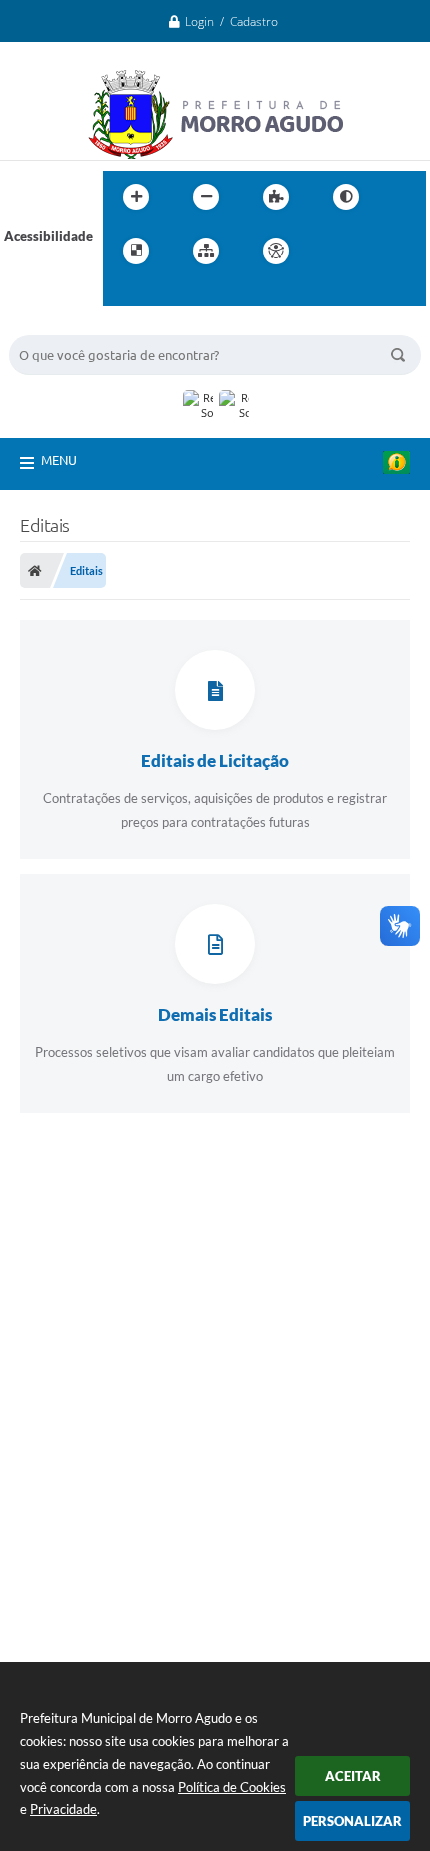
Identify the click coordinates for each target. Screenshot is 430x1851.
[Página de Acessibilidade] (276, 251)
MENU (59, 460)
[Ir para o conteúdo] (333, 251)
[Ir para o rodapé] (167, 292)
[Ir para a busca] (123, 292)
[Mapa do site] (206, 251)
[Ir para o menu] (377, 251)
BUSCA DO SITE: (68, 325)
